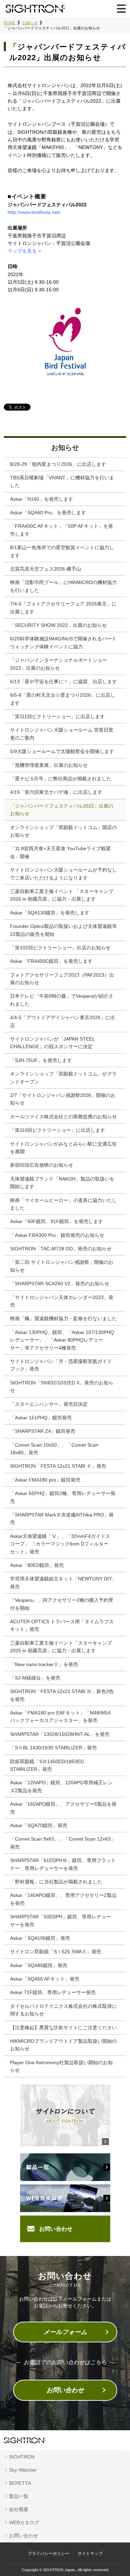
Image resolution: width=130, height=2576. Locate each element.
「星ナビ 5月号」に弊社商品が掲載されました (61, 779)
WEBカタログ (24, 2522)
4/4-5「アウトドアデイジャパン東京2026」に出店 (63, 1021)
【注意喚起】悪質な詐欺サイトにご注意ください (63, 2028)
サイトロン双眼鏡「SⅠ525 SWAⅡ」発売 (56, 1952)
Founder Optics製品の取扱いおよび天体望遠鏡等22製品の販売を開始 (63, 930)
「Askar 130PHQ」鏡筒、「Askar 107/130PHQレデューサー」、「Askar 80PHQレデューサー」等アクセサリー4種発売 (62, 1340)
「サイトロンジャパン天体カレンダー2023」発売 (62, 1301)
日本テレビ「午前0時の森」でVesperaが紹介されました (62, 1000)
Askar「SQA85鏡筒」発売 (39, 1965)
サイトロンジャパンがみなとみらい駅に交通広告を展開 (63, 1148)
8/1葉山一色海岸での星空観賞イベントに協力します (62, 551)
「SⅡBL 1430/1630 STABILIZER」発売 (53, 1748)
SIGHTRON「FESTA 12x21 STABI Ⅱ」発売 (58, 1466)
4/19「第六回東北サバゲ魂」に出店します (56, 792)
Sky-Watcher (23, 2470)
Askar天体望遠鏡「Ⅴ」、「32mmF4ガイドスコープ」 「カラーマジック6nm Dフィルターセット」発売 (60, 1544)
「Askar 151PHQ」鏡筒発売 (41, 1418)
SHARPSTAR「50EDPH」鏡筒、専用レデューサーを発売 (60, 1920)
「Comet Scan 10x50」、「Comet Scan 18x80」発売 (54, 1449)
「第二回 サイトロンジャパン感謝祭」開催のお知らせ (62, 1266)
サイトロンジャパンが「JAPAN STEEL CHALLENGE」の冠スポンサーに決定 (53, 1043)
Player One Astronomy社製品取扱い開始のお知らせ (61, 2066)
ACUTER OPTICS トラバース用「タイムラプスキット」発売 (62, 1625)
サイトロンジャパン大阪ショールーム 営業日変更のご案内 (62, 734)
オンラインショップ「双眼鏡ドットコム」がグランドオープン (63, 1078)
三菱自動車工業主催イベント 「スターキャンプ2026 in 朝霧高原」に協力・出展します (62, 895)
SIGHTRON (22, 2457)
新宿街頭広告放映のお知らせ (42, 1165)
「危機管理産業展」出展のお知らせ (49, 765)
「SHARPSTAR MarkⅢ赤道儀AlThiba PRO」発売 (62, 1519)
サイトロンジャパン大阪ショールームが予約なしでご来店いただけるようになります (63, 874)
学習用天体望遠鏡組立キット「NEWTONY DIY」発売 (63, 1582)
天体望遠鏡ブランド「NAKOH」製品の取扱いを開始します (62, 1183)
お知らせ (65, 448)
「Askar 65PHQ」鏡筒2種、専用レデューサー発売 (63, 1497)
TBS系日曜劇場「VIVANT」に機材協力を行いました (62, 481)
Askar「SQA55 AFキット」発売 (45, 1979)
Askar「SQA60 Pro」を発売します (48, 513)
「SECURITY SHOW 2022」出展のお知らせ (58, 625)
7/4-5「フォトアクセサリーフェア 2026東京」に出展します (63, 608)
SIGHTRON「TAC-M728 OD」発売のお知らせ (61, 1249)
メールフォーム (65, 2332)
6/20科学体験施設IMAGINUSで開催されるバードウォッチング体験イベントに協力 (63, 642)
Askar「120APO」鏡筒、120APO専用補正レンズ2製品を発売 (61, 1786)
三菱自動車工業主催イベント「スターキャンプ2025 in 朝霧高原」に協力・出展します (61, 1647)
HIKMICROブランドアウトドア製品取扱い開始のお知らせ (63, 2045)
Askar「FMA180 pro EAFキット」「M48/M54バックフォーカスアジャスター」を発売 (60, 1717)
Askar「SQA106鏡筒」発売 (40, 1938)
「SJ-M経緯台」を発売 (35, 1678)
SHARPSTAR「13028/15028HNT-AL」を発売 (60, 1734)
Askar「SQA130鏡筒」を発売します (50, 913)
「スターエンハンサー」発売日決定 (49, 1404)
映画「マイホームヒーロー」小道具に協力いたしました (63, 1204)
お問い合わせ (56, 2229)
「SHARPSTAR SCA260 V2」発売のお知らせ (60, 1284)
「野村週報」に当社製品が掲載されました (56, 1882)
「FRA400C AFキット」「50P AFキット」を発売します (62, 530)
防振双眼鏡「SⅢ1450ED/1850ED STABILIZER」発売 (47, 1765)
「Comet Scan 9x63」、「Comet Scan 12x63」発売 (63, 1843)
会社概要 (19, 2509)
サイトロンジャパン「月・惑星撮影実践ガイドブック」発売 (61, 1365)
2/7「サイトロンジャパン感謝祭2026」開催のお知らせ (63, 1099)
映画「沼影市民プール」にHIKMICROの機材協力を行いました (63, 586)
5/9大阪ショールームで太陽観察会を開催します (62, 751)
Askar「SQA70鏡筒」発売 (39, 1825)
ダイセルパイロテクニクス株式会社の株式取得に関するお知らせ (63, 2010)
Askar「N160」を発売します (42, 499)
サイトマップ (90, 2554)
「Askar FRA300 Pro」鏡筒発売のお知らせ (57, 1235)
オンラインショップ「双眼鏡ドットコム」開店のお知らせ (63, 831)
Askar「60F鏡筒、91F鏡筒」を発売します (57, 1221)
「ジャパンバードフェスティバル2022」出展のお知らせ (62, 810)
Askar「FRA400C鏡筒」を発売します (51, 961)
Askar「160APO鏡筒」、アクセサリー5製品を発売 (63, 1808)
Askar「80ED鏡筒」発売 (37, 1565)
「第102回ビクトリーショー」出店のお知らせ (60, 948)
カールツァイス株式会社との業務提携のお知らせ (63, 1117)
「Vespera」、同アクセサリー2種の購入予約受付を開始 (62, 1604)
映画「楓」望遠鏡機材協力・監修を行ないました (63, 1318)
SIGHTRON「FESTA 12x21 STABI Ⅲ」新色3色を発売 (62, 1695)
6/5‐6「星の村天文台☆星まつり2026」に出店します (63, 699)
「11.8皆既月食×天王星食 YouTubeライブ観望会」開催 (60, 852)
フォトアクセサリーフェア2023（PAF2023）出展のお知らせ (62, 979)
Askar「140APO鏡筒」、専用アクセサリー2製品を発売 (63, 1899)
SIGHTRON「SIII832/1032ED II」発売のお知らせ (62, 1386)
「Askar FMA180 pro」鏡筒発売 (45, 1480)
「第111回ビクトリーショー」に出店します (57, 716)
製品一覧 (19, 2496)
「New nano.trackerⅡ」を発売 (44, 1664)
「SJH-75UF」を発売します (41, 1060)
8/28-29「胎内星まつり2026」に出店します (58, 464)
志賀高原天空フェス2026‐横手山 (46, 569)
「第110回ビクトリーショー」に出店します (58, 1130)
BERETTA (20, 2483)
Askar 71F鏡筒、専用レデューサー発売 (53, 1992)
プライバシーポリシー (49, 2554)
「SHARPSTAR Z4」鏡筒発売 (43, 1431)
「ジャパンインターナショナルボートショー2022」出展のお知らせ (59, 664)
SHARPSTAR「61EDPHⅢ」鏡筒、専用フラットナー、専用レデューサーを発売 (63, 1864)
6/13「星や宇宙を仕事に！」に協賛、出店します (63, 681)
